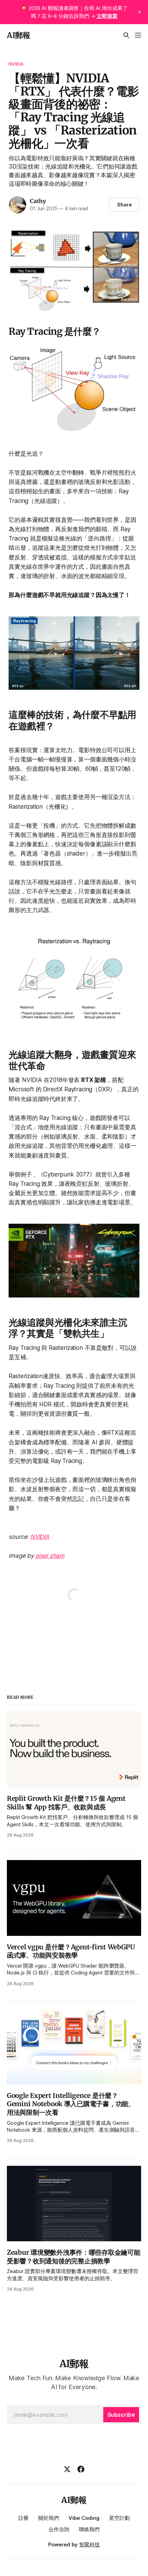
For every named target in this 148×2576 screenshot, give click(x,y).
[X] (67, 2469)
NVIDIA (16, 64)
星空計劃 (119, 2518)
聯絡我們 (89, 2529)
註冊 (23, 2518)
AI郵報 (19, 35)
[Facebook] (81, 2469)
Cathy (38, 201)
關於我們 (49, 2518)
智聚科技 (89, 2544)
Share (124, 205)
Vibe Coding (84, 2518)
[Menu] (138, 35)
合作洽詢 (59, 2529)
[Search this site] (126, 35)
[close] (140, 12)
